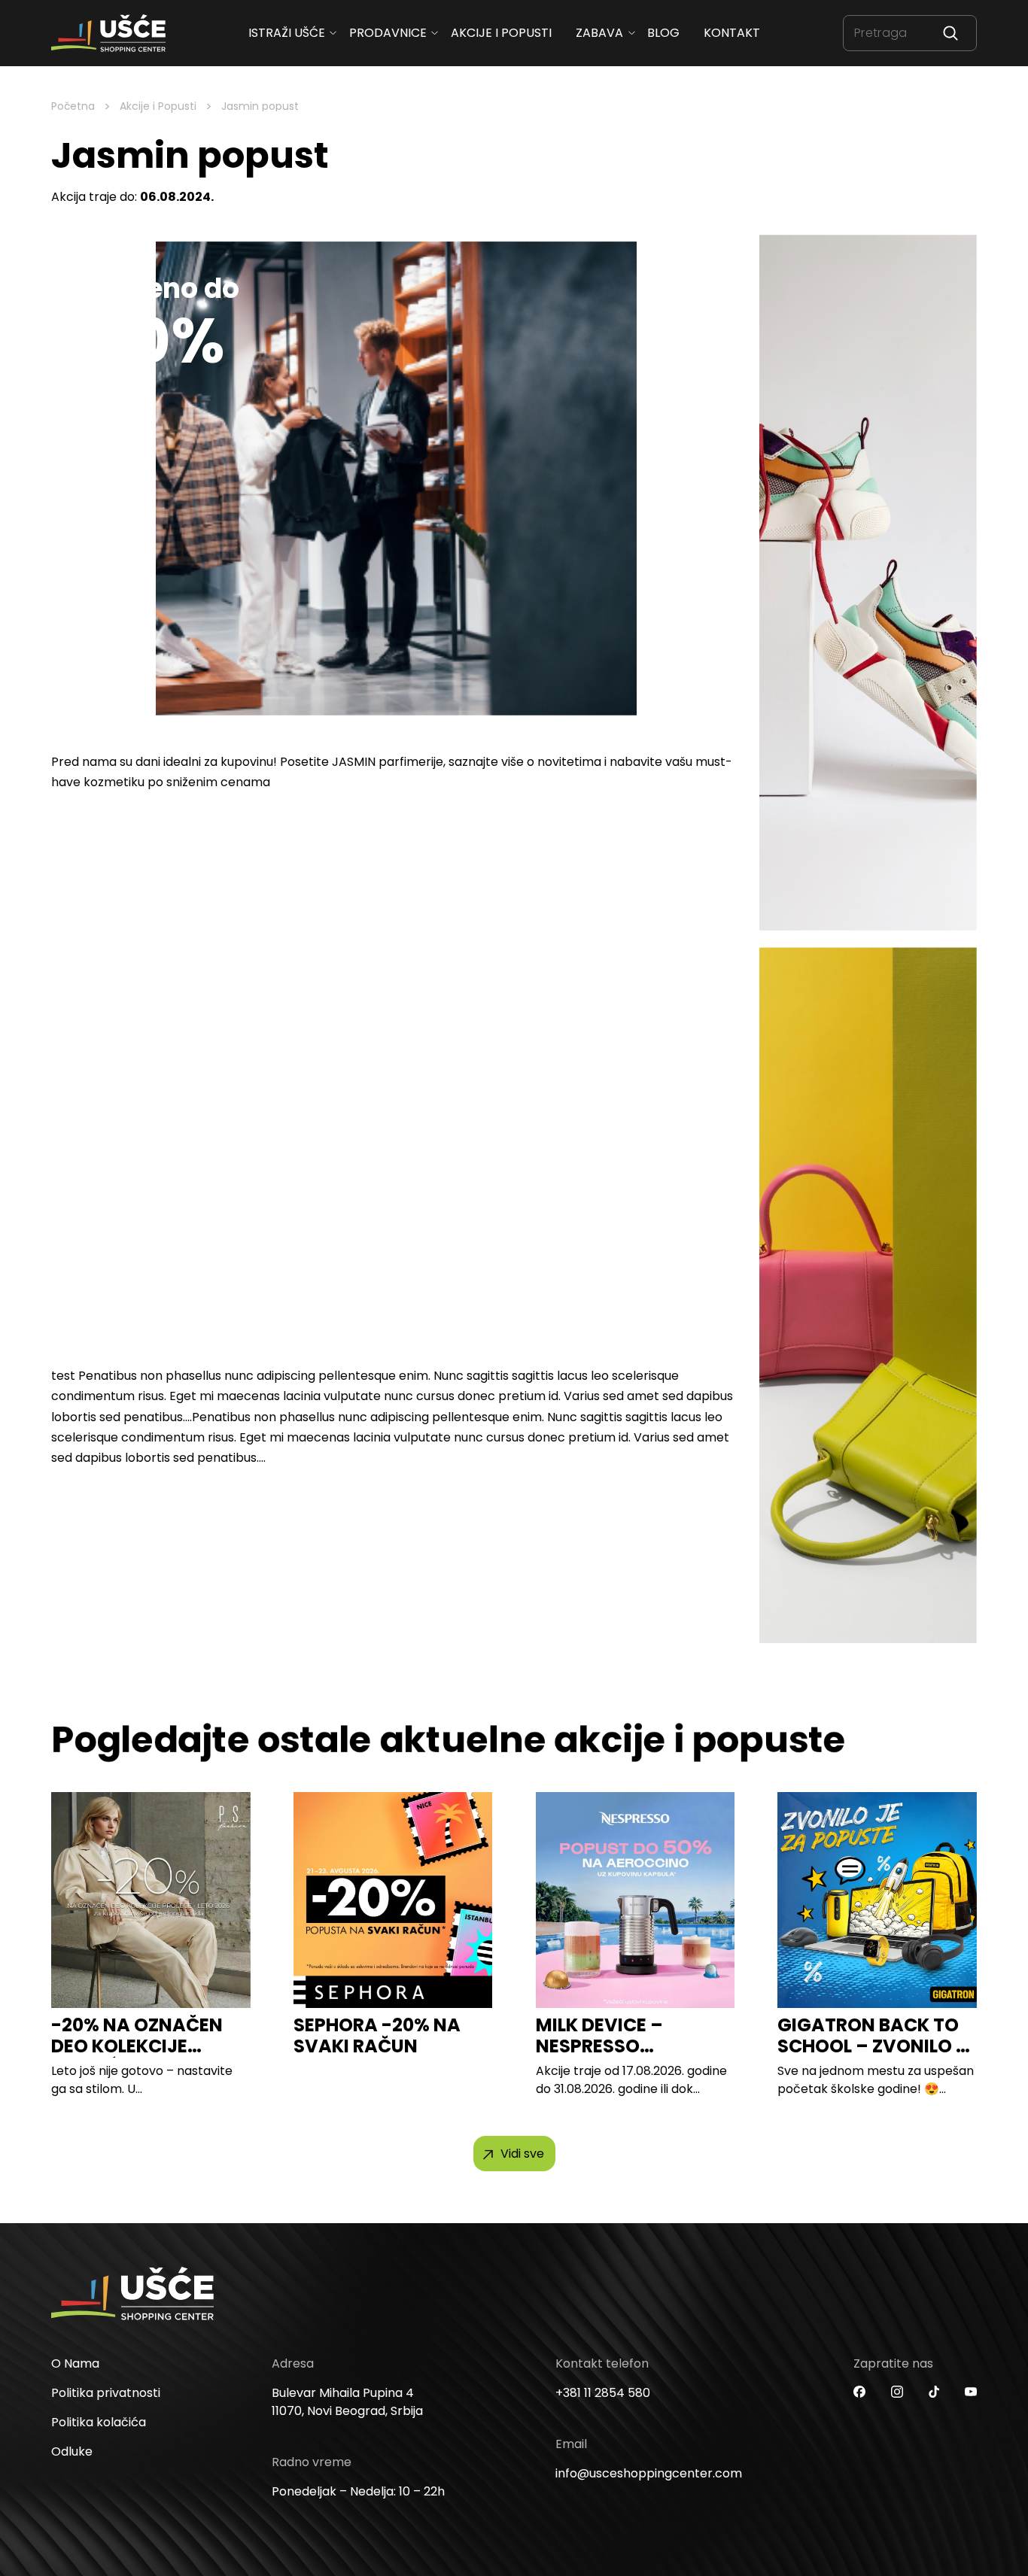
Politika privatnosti (106, 2393)
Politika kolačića (99, 2422)
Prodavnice (388, 33)
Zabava (599, 33)
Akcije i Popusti (158, 106)
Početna (73, 106)
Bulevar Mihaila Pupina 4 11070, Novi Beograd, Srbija (347, 2402)
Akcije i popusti (501, 33)
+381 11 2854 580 (603, 2393)
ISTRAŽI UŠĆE (287, 33)
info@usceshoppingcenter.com (649, 2473)
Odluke (72, 2451)
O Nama (75, 2363)
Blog (663, 33)
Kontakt (732, 33)
